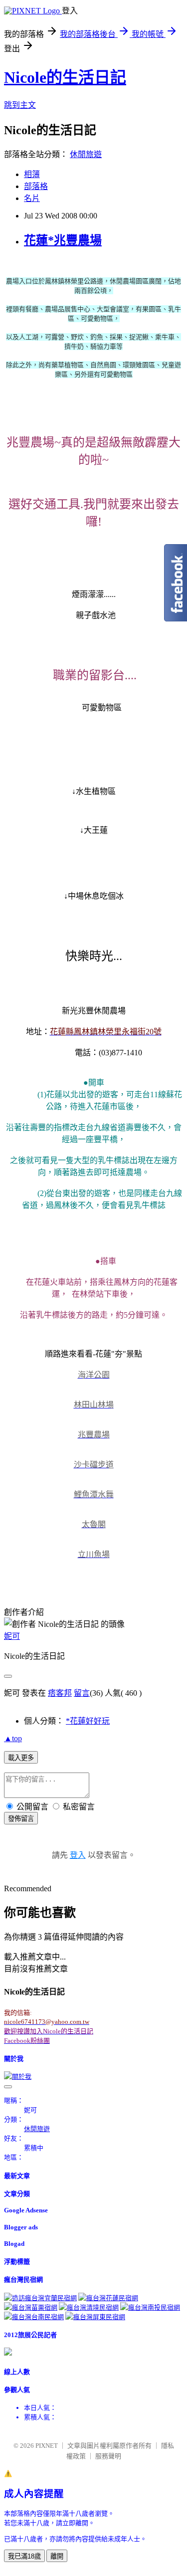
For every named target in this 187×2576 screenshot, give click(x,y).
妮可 (12, 1636)
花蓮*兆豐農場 (63, 240)
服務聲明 (108, 2456)
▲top (13, 1738)
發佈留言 (21, 1819)
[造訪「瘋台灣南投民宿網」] (150, 2307)
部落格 (36, 186)
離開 (57, 2556)
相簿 (32, 174)
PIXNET (47, 2446)
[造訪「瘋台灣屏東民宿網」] (95, 2317)
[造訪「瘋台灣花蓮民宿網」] (108, 2298)
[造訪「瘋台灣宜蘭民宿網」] (40, 2298)
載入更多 (21, 1758)
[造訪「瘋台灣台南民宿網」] (34, 2317)
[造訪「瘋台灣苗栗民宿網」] (31, 2307)
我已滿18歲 (24, 2556)
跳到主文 (20, 105)
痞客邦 (60, 1693)
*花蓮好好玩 (88, 1721)
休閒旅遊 (86, 154)
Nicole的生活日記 (65, 77)
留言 (82, 1693)
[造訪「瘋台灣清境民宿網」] (89, 2307)
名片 (32, 198)
